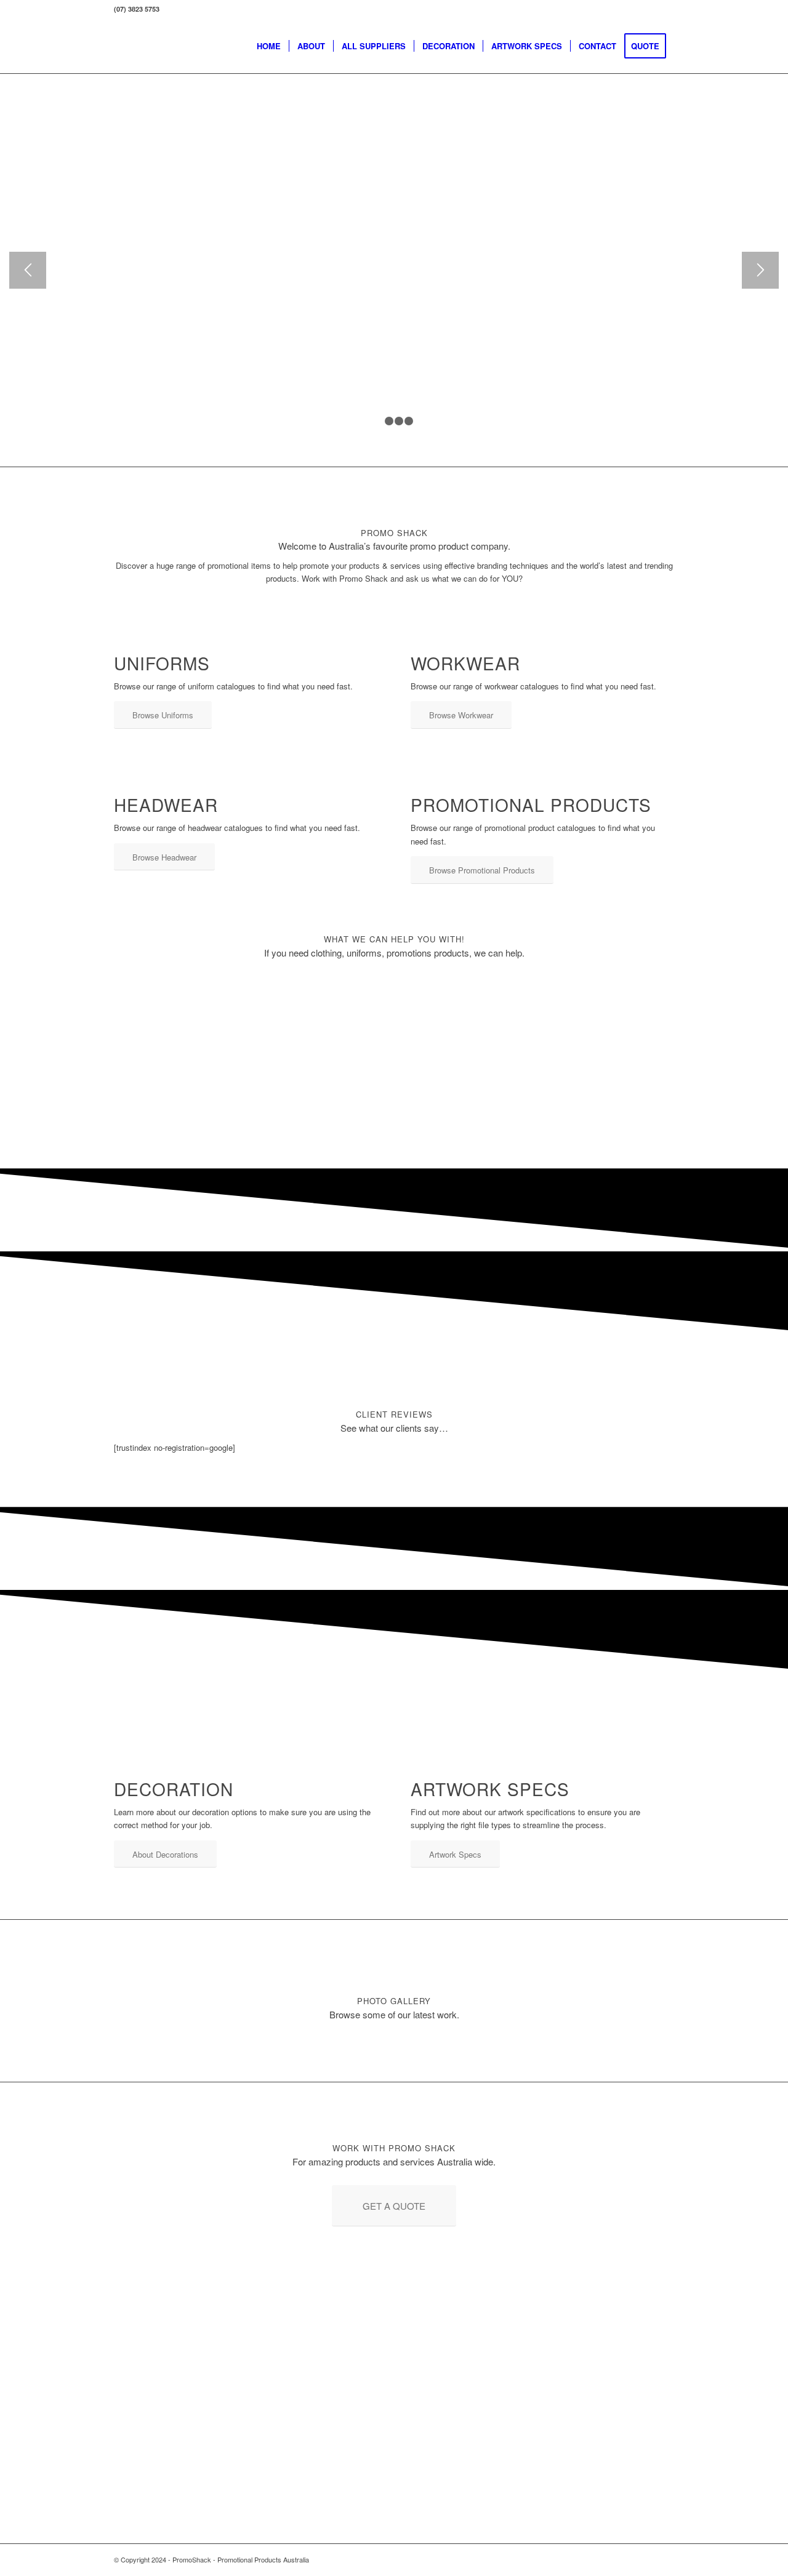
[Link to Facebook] (646, 2559)
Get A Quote (266, 162)
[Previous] (28, 270)
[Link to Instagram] (665, 2559)
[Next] (760, 270)
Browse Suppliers (162, 162)
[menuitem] (269, 46)
